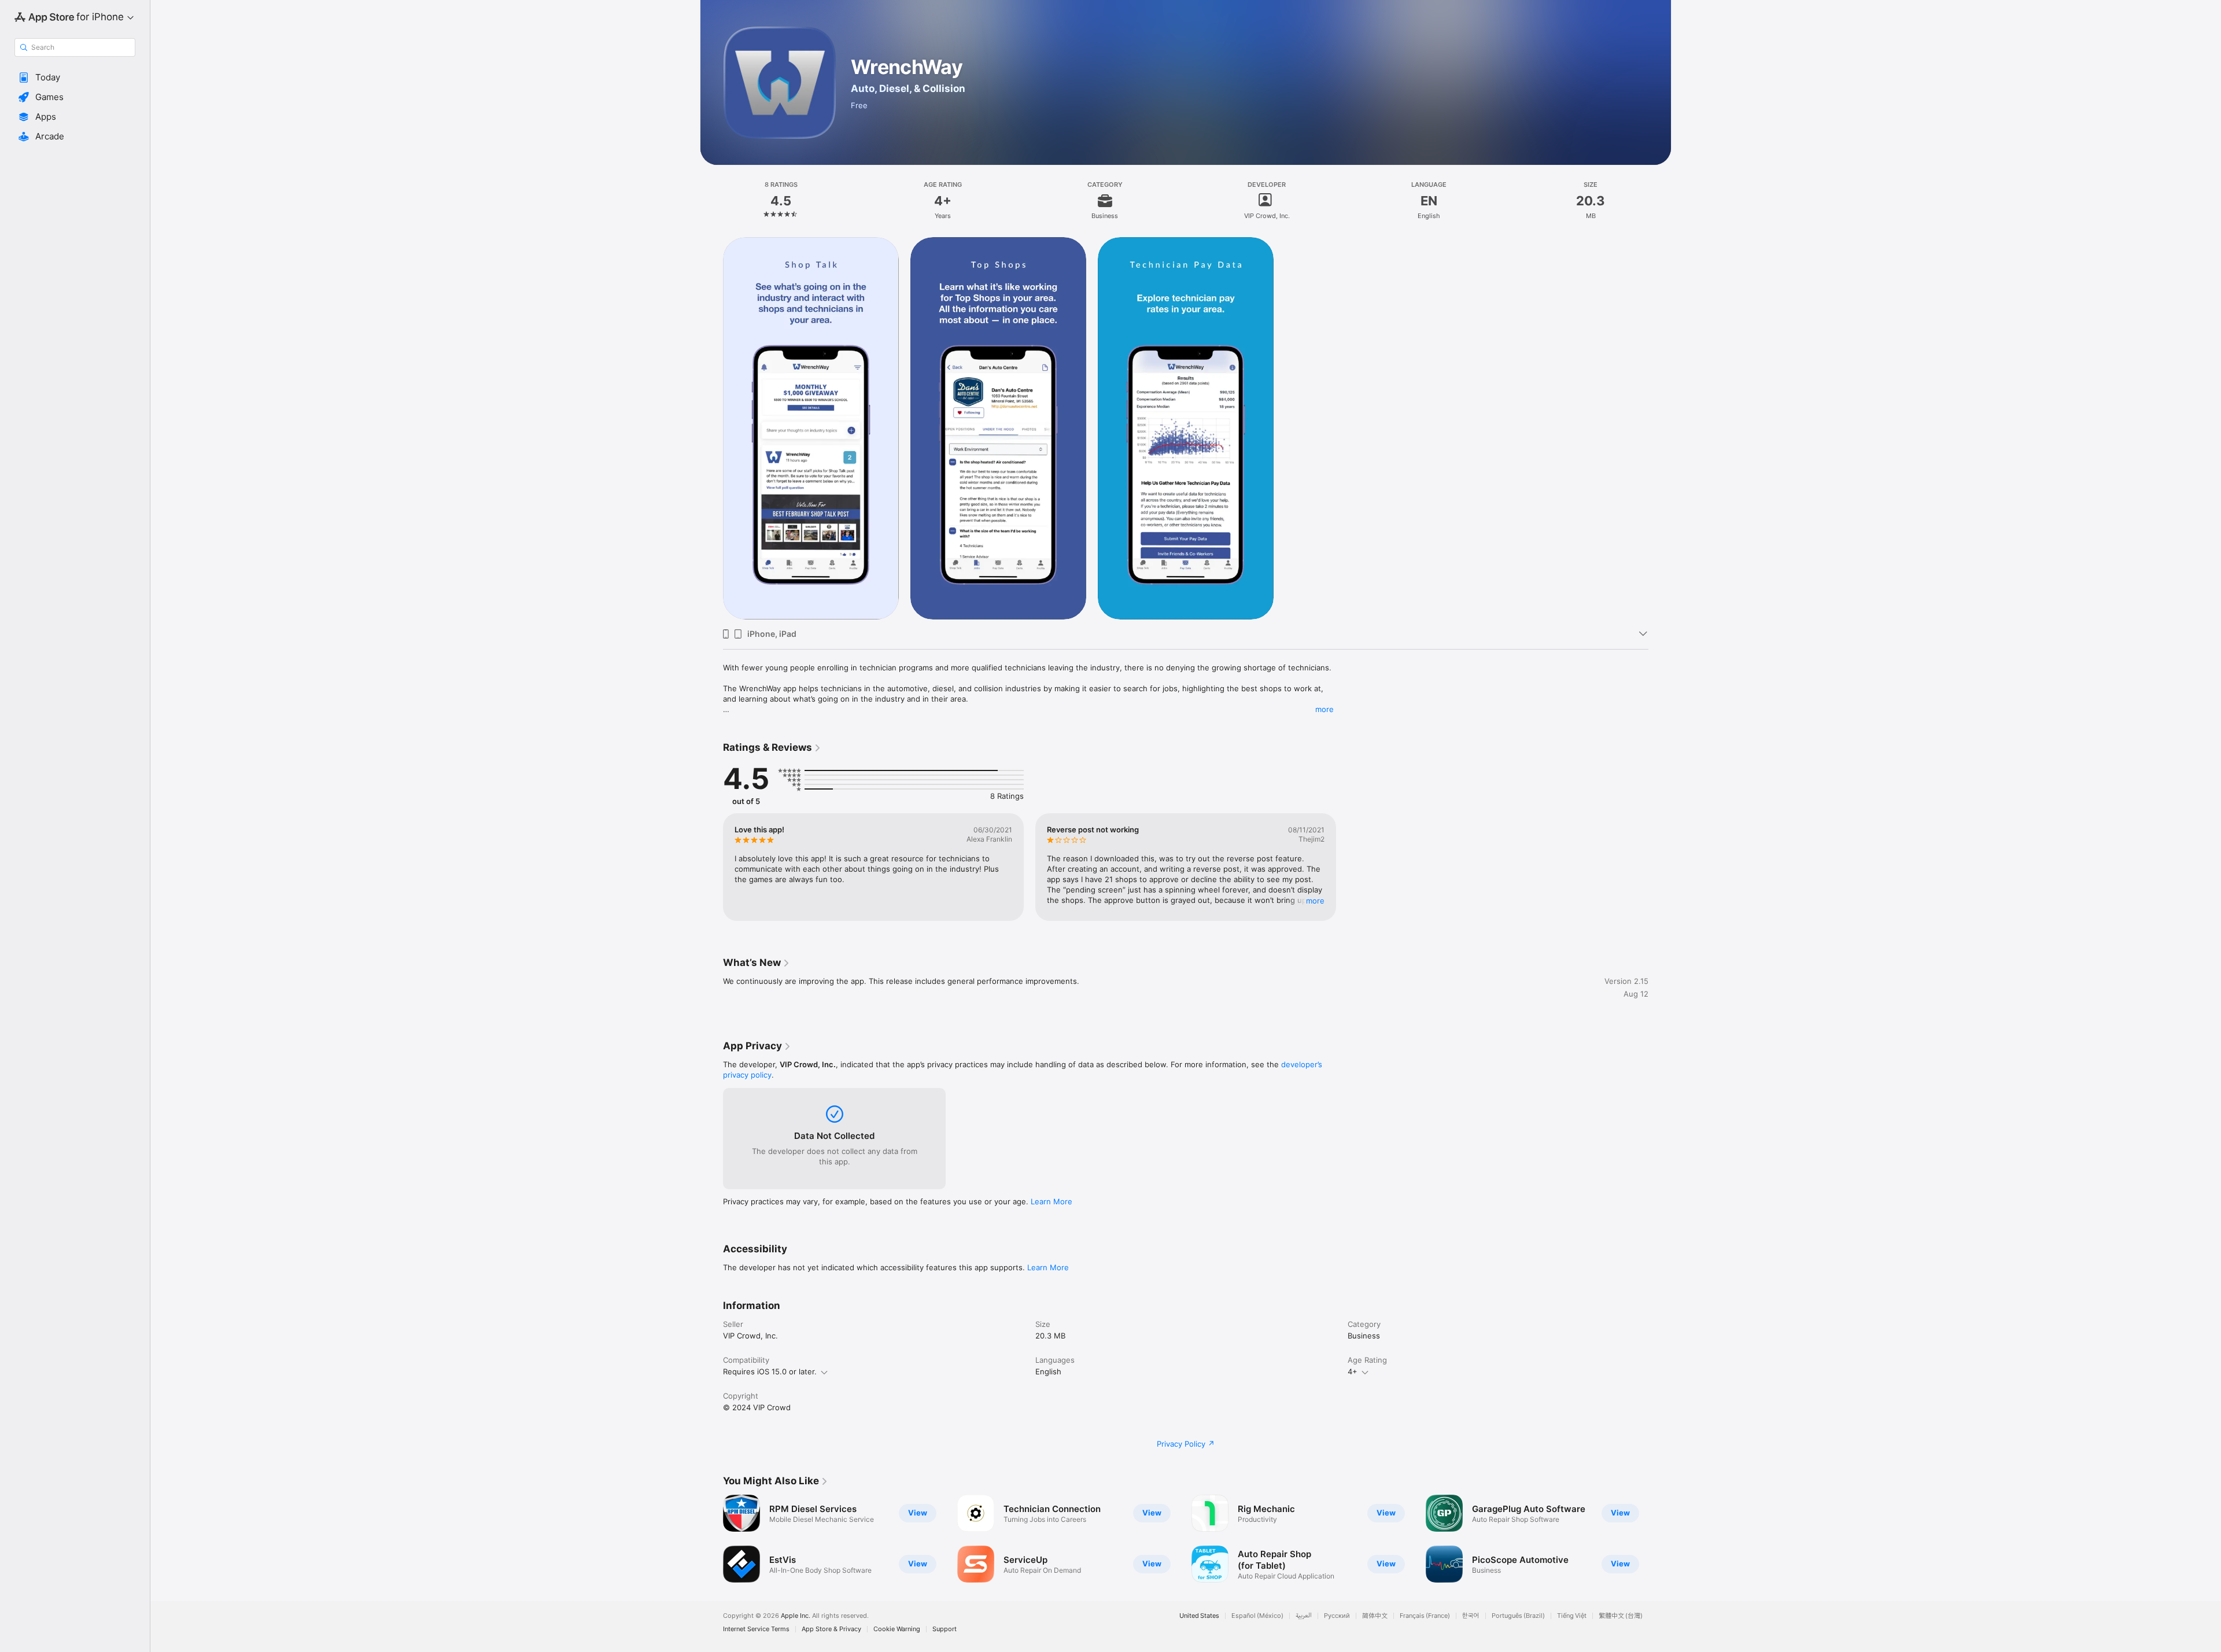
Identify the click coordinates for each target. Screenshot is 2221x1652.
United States (1199, 1616)
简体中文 (1375, 1616)
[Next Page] (1660, 1539)
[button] (75, 78)
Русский (1337, 1616)
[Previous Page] (711, 1539)
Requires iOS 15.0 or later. (770, 1371)
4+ (1353, 1371)
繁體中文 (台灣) (1621, 1616)
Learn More (1052, 1201)
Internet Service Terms (756, 1629)
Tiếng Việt (1572, 1616)
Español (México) (1257, 1616)
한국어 (1471, 1616)
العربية (1304, 1616)
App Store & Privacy (831, 1629)
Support (945, 1629)
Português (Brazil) (1518, 1616)
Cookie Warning (897, 1629)
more (1325, 709)
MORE (1315, 901)
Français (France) (1425, 1616)
